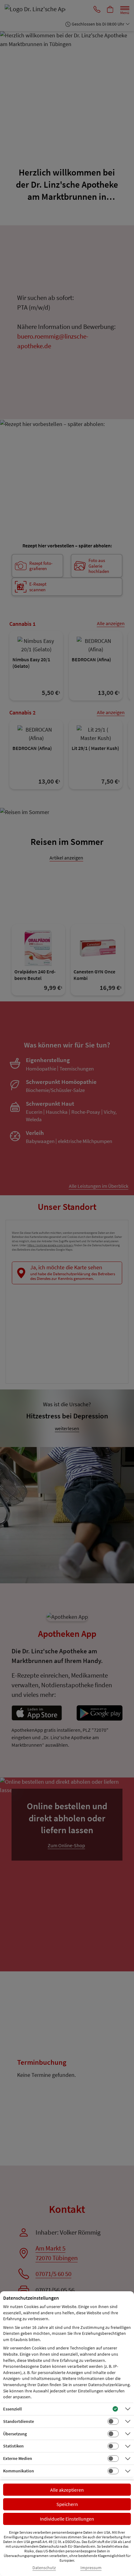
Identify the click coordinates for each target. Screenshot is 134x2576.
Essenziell (12, 2409)
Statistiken (13, 2446)
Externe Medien (18, 2458)
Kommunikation (19, 2471)
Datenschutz (44, 2568)
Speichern (67, 2504)
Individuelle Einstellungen (67, 2519)
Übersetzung (15, 2434)
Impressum (91, 2568)
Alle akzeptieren (67, 2490)
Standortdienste (19, 2421)
